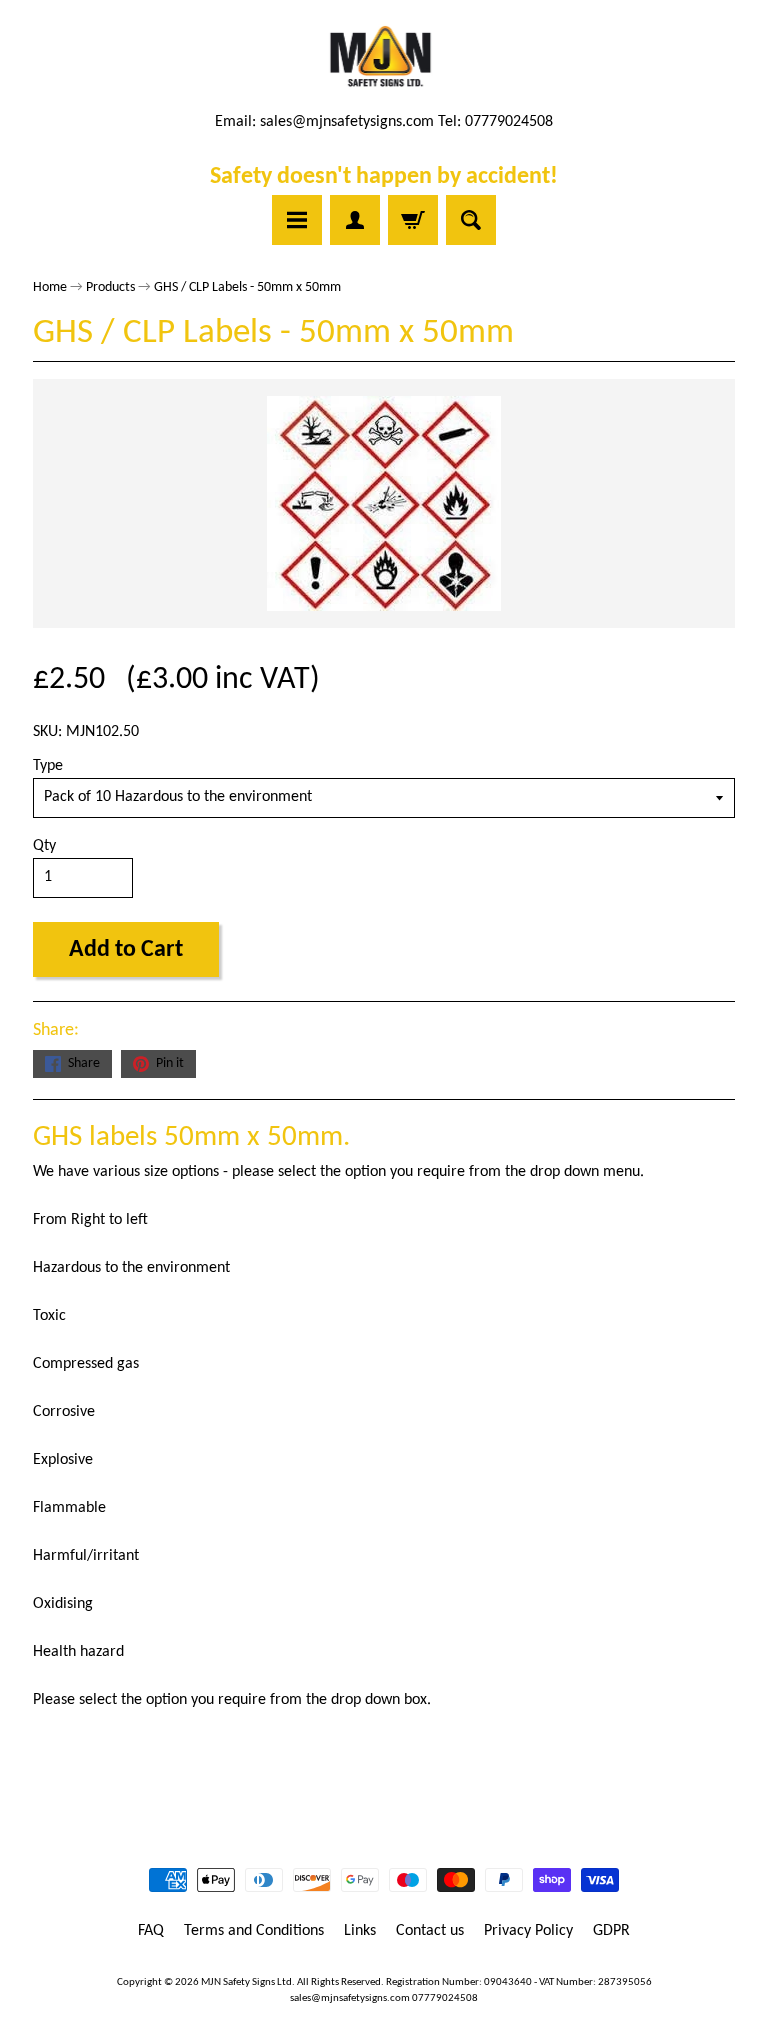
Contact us (430, 1931)
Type (48, 766)
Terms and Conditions (254, 1931)
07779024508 (445, 1998)
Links (360, 1931)
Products (110, 287)
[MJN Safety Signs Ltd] (384, 58)
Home (50, 287)
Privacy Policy (528, 1931)
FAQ (151, 1931)
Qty (44, 846)
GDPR (611, 1931)
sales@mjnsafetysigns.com (347, 122)
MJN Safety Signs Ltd (246, 1982)
